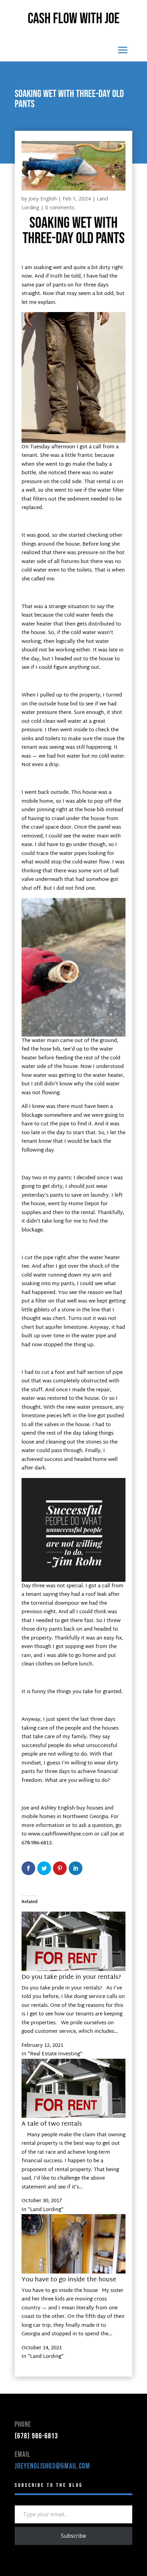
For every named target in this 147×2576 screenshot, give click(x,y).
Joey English (43, 198)
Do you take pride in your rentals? (71, 1977)
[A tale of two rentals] (73, 2117)
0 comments (60, 207)
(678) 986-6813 (36, 2436)
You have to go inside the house (69, 2280)
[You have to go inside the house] (73, 2272)
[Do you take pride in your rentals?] (73, 1970)
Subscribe (73, 2536)
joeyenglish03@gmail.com (52, 2466)
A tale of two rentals (52, 2124)
